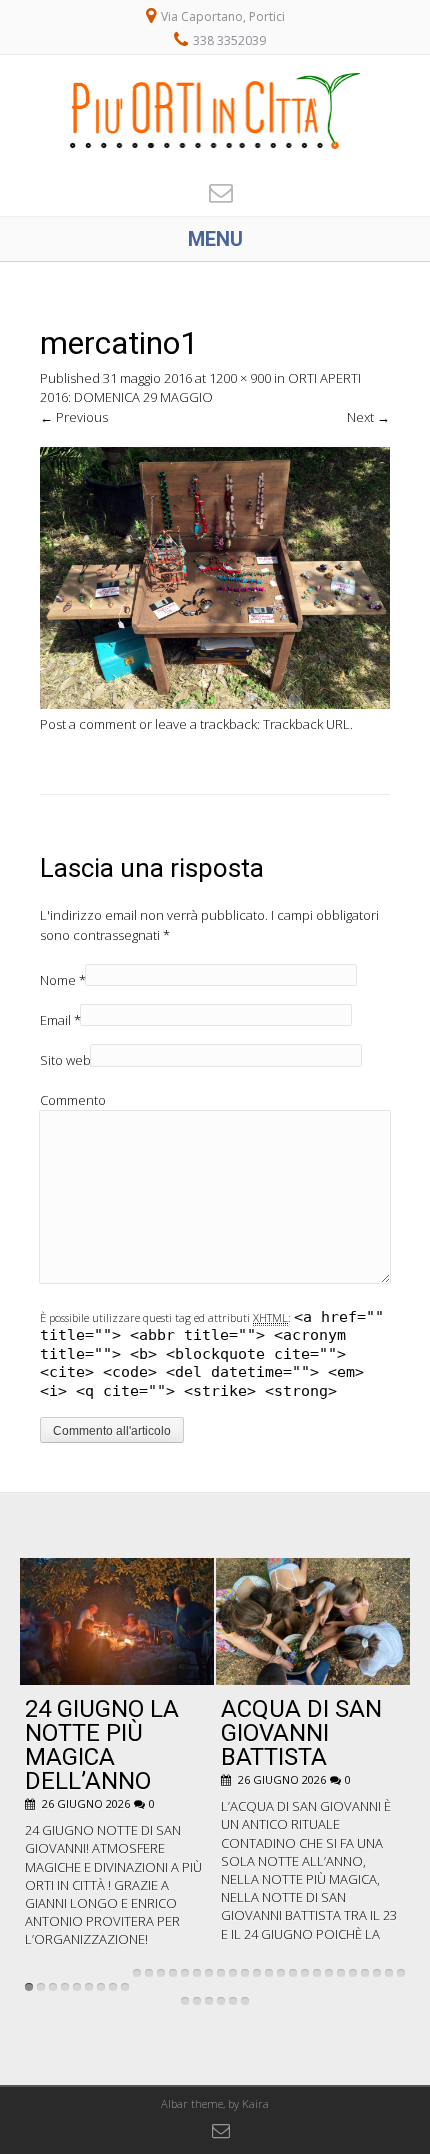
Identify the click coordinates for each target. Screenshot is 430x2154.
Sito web (65, 1060)
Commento (73, 1100)
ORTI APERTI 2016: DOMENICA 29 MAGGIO (200, 388)
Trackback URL (306, 724)
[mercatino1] (215, 704)
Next (368, 417)
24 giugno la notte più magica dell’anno (102, 1745)
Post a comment (88, 724)
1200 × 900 (240, 378)
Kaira (255, 2103)
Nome (63, 980)
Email (60, 1020)
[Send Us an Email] (215, 191)
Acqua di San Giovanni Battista (301, 1733)
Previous (74, 417)
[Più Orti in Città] (215, 161)
